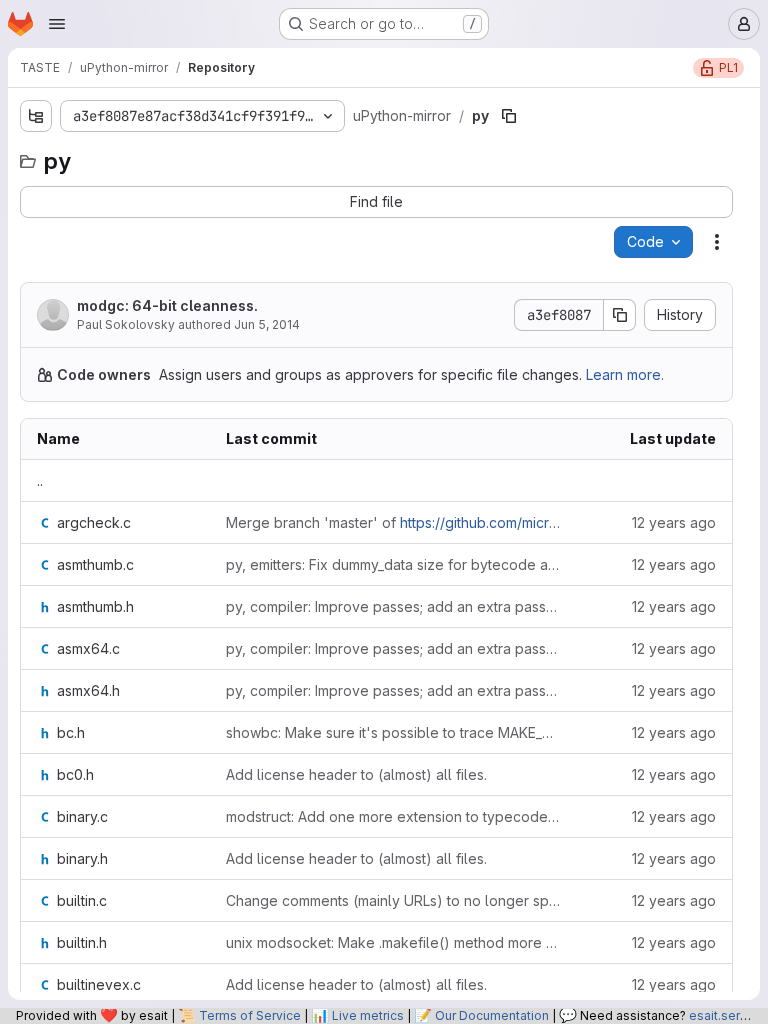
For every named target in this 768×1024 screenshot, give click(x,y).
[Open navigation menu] (57, 24)
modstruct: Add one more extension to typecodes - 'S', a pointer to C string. (393, 816)
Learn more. (625, 374)
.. (40, 480)
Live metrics (368, 1015)
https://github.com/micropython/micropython (545, 522)
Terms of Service (250, 1015)
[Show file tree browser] (36, 116)
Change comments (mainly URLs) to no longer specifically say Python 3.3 (393, 900)
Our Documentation (492, 1015)
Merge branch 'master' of (393, 522)
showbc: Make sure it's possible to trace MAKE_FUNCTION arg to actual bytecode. (393, 732)
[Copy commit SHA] (620, 315)
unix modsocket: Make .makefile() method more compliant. (393, 942)
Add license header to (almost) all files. (356, 774)
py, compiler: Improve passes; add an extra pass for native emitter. (393, 606)
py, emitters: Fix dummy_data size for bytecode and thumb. (393, 564)
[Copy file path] (509, 116)
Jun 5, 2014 (267, 324)
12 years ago (674, 522)
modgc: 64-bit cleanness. (167, 305)
